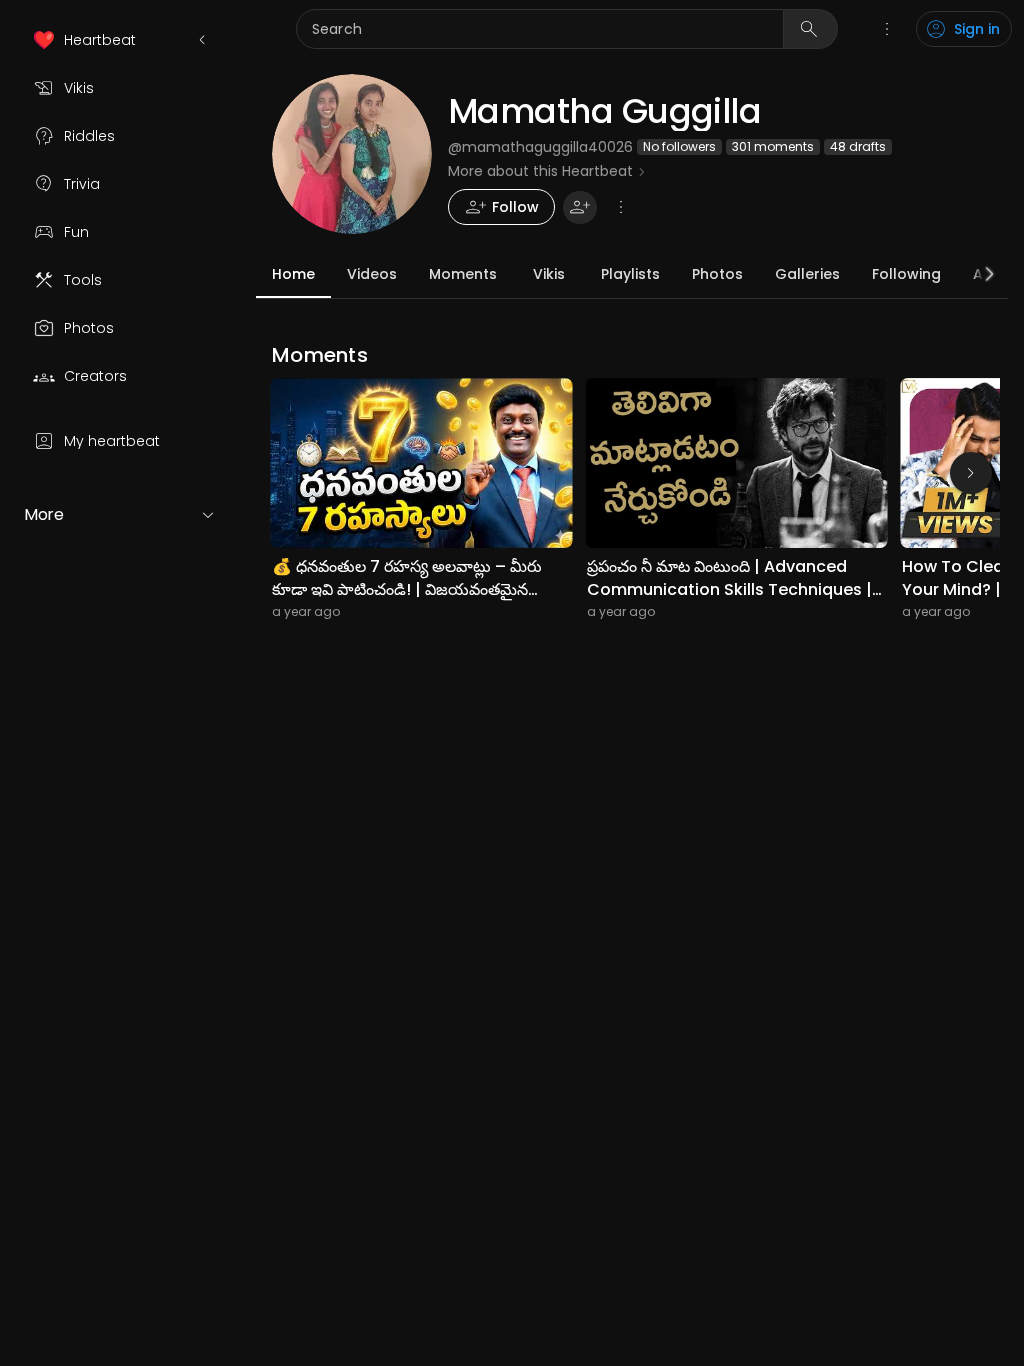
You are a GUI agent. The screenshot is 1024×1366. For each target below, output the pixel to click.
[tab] (293, 274)
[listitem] (120, 40)
